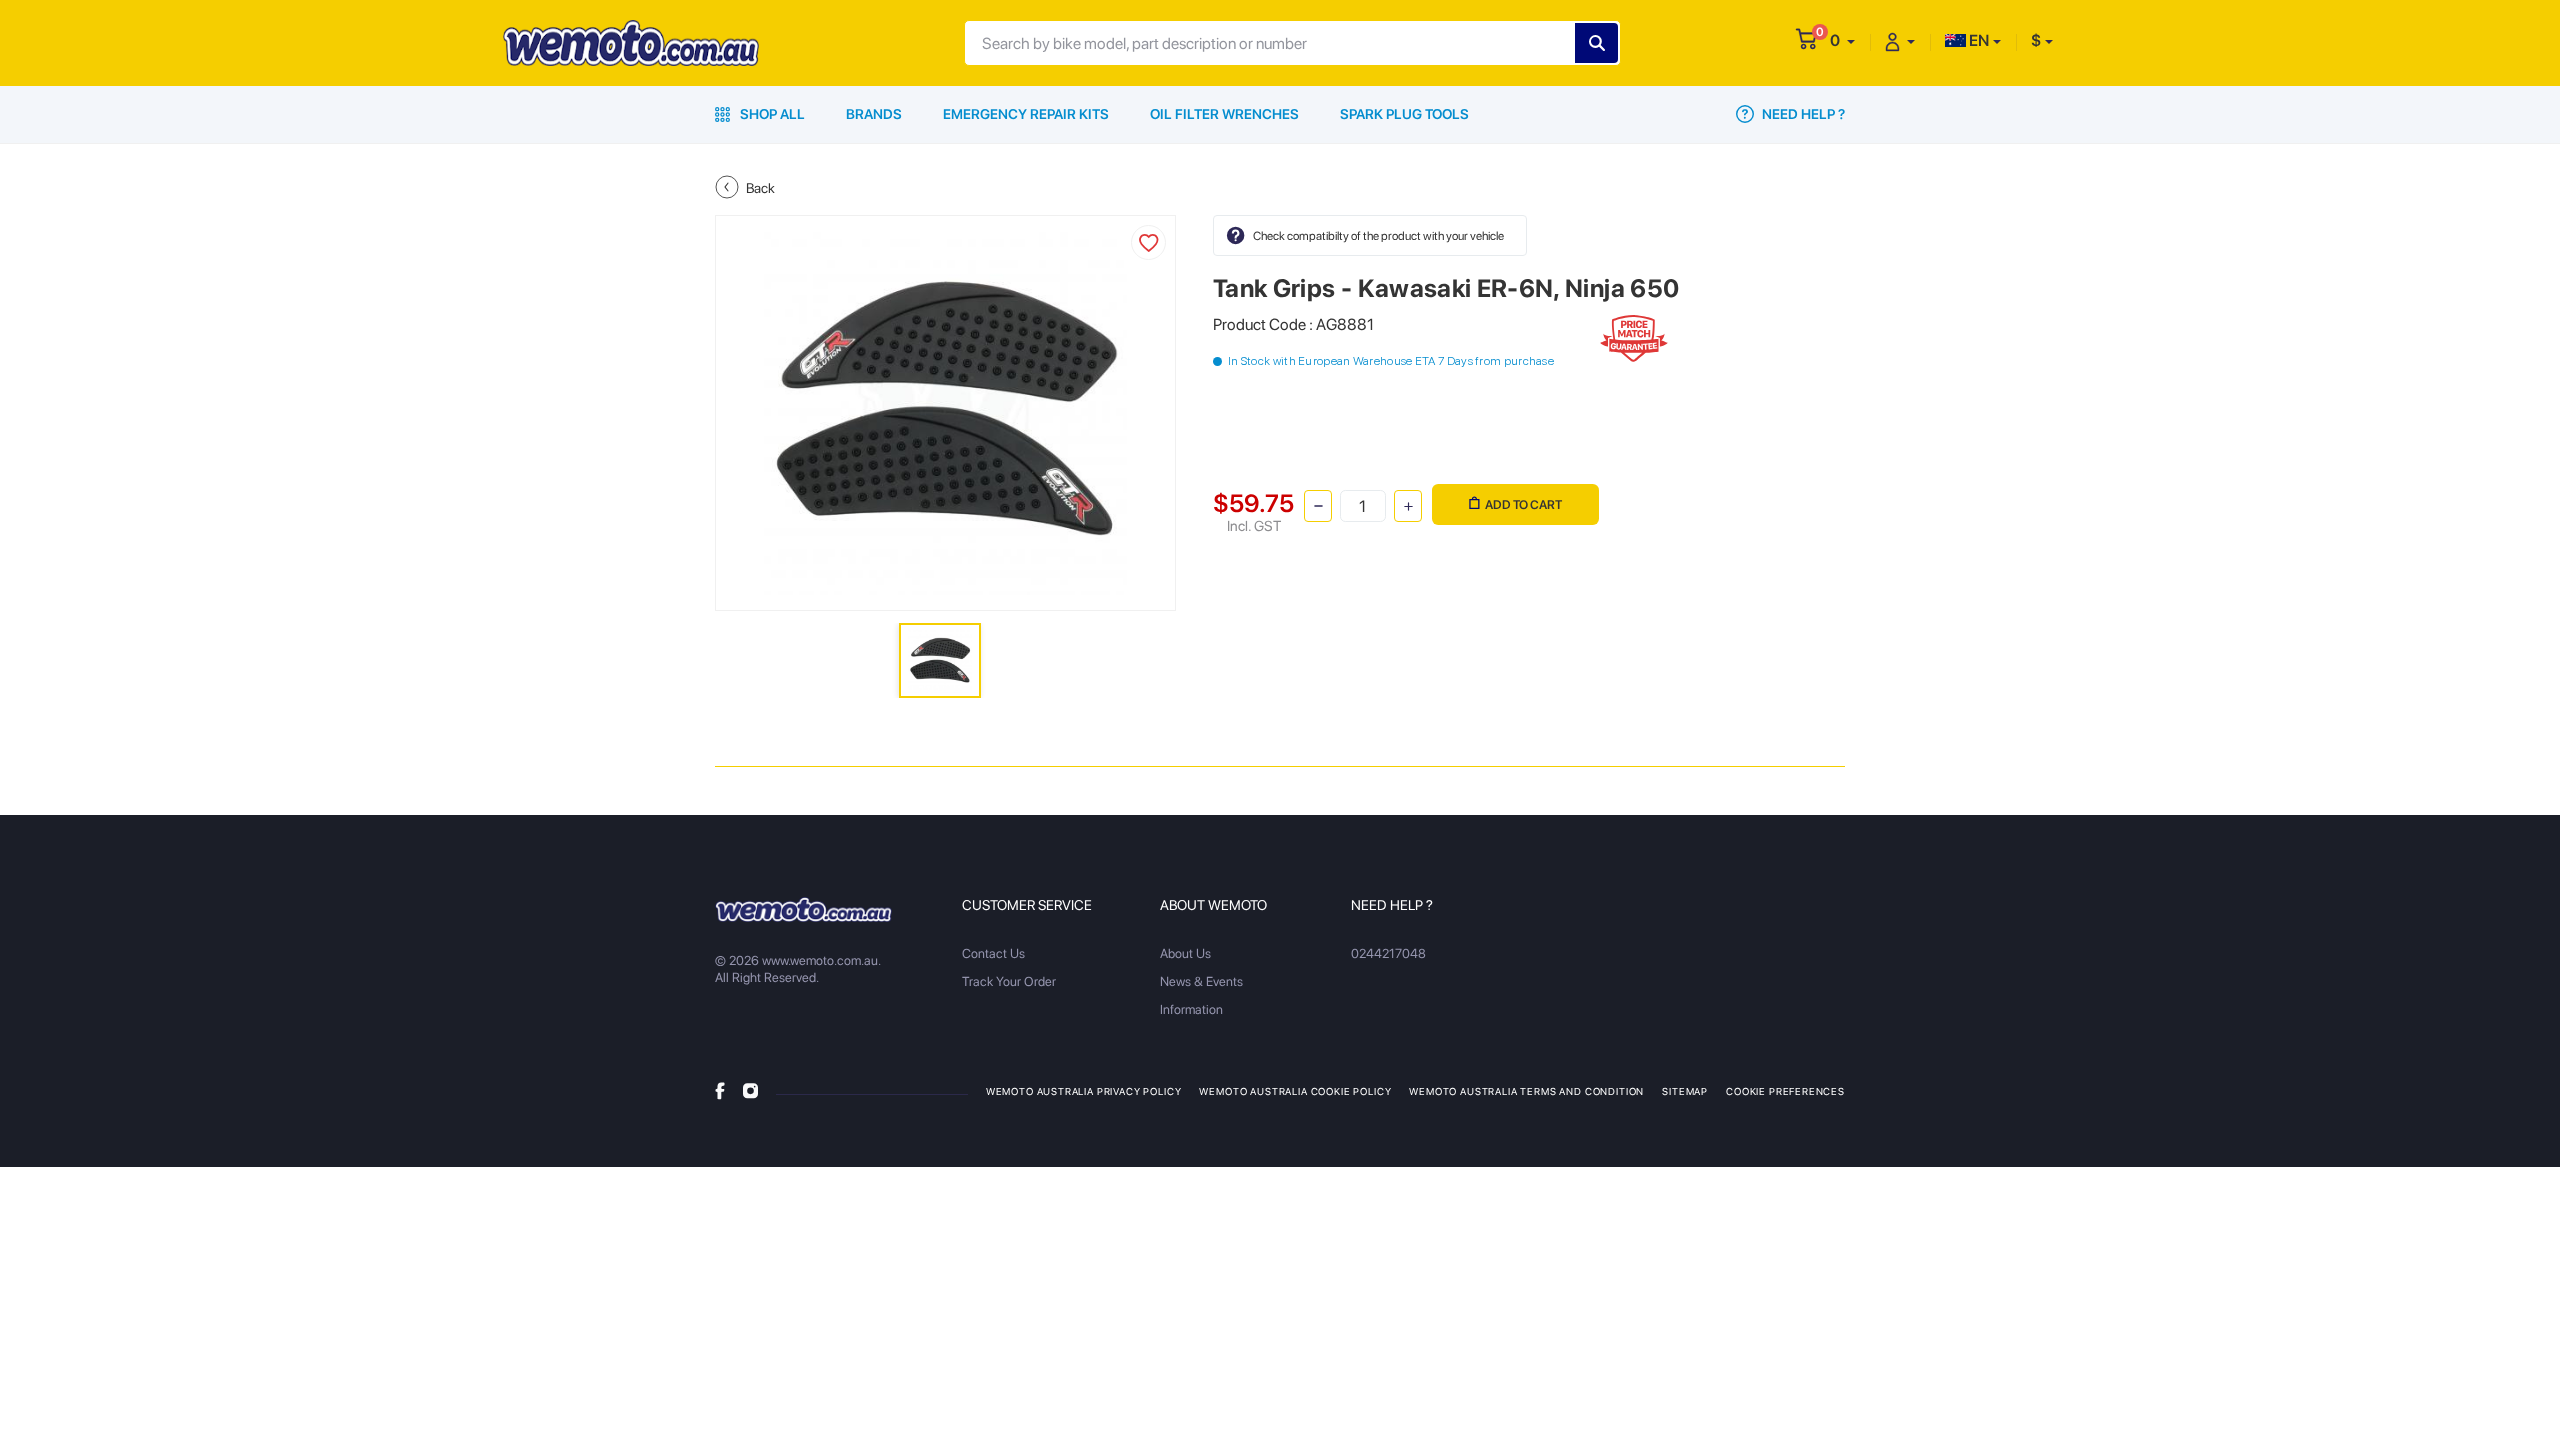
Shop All (771, 114)
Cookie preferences (1785, 1091)
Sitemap (1685, 1091)
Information (1191, 1009)
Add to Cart (1523, 504)
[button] (1842, 40)
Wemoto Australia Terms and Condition (1526, 1091)
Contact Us (993, 953)
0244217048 (1388, 953)
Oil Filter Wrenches (1224, 114)
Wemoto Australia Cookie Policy (1295, 1091)
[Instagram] (750, 1089)
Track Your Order (1009, 981)
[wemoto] (803, 909)
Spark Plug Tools (1404, 114)
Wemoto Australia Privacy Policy (1084, 1091)
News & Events (1201, 981)
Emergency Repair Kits (1026, 114)
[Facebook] (720, 1089)
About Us (1185, 953)
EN (1977, 40)
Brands (874, 114)
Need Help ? (1802, 114)
